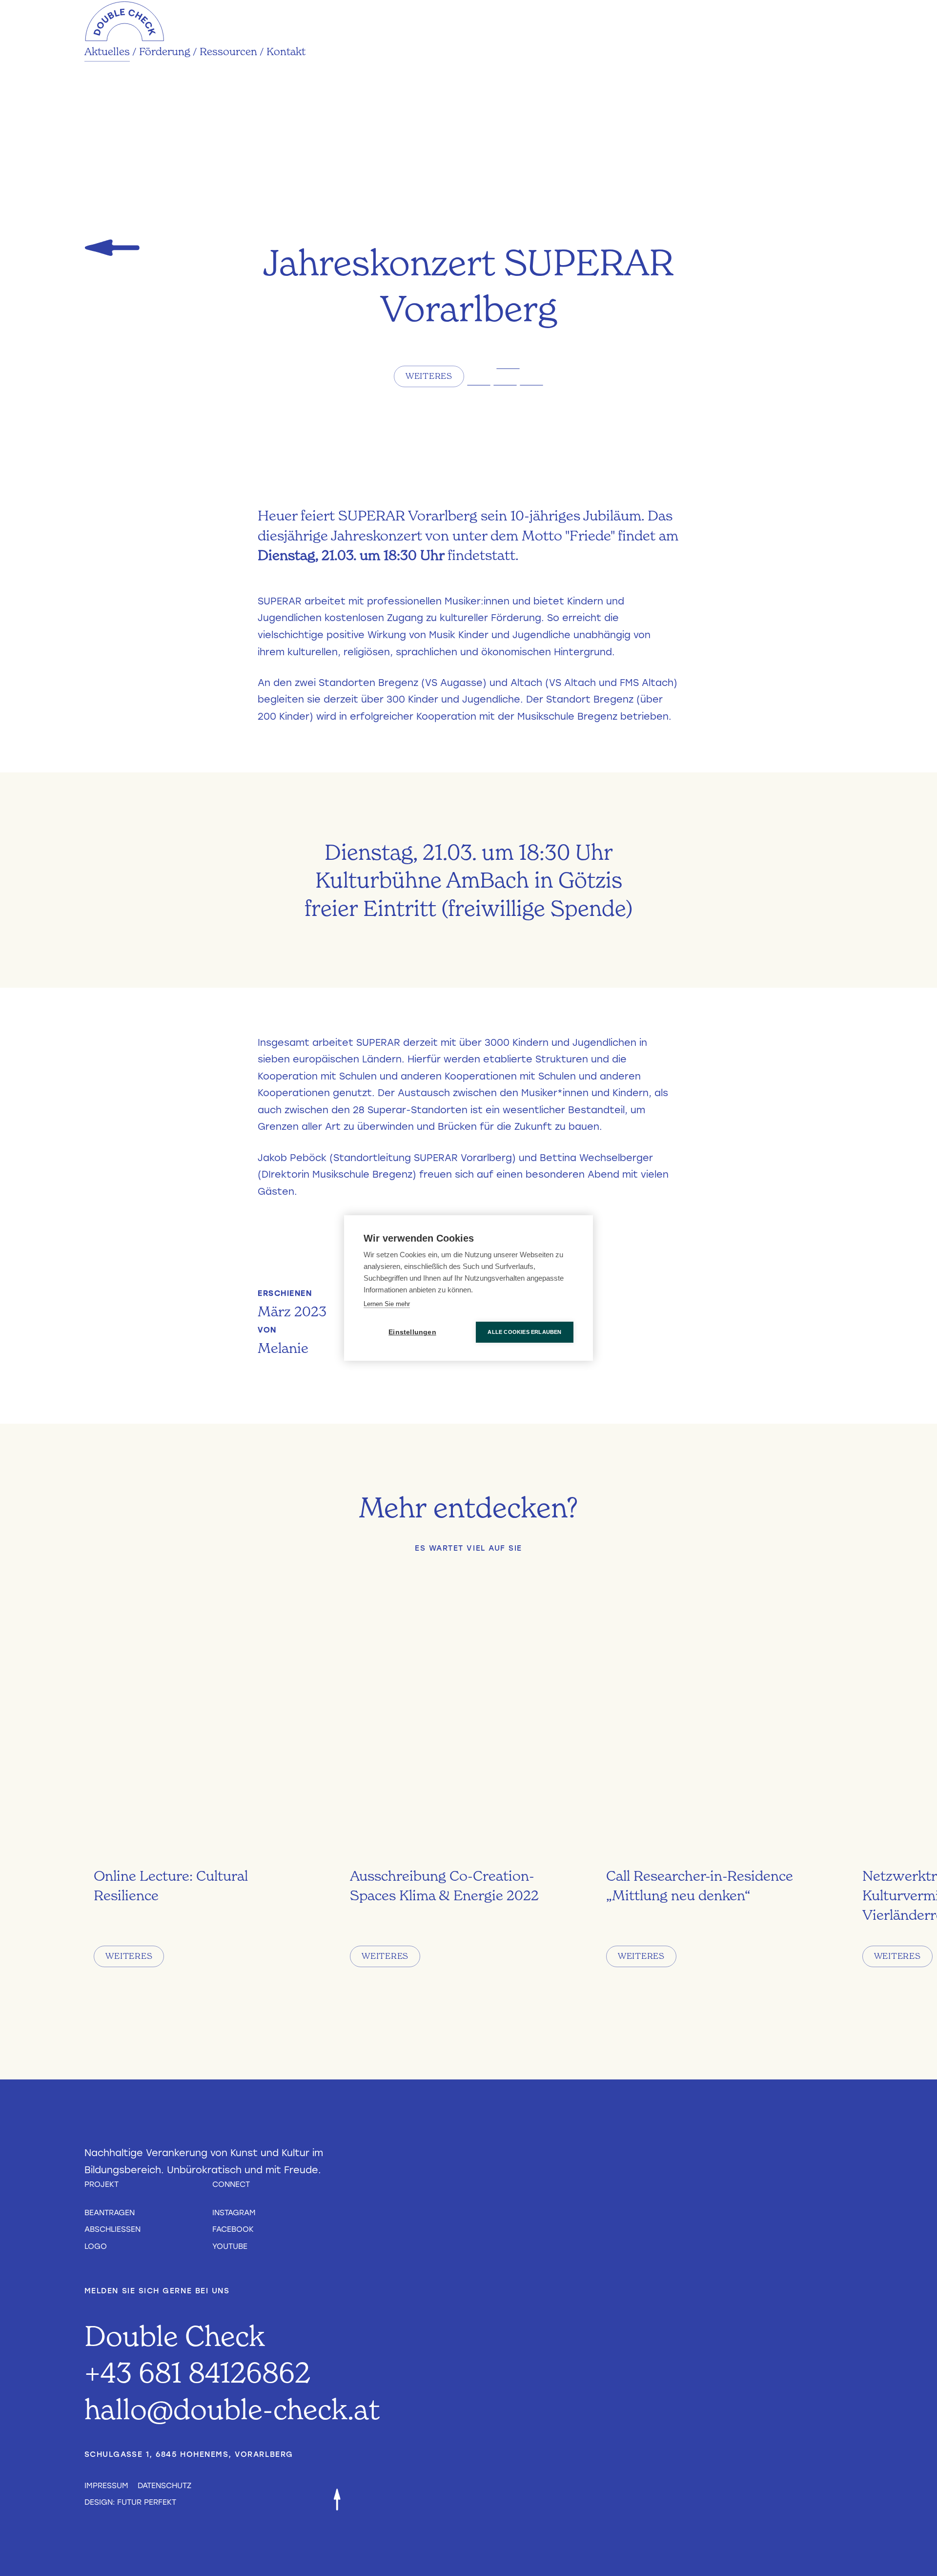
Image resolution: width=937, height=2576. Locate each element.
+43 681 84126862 (197, 2372)
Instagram (234, 2212)
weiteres (429, 376)
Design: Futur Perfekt (130, 2502)
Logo (96, 2246)
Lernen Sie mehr (387, 1304)
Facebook (233, 2229)
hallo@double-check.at (232, 2409)
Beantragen (110, 2212)
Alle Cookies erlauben (524, 1332)
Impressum (106, 2485)
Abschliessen (112, 2229)
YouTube (230, 2246)
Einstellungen (412, 1332)
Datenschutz (164, 2485)
